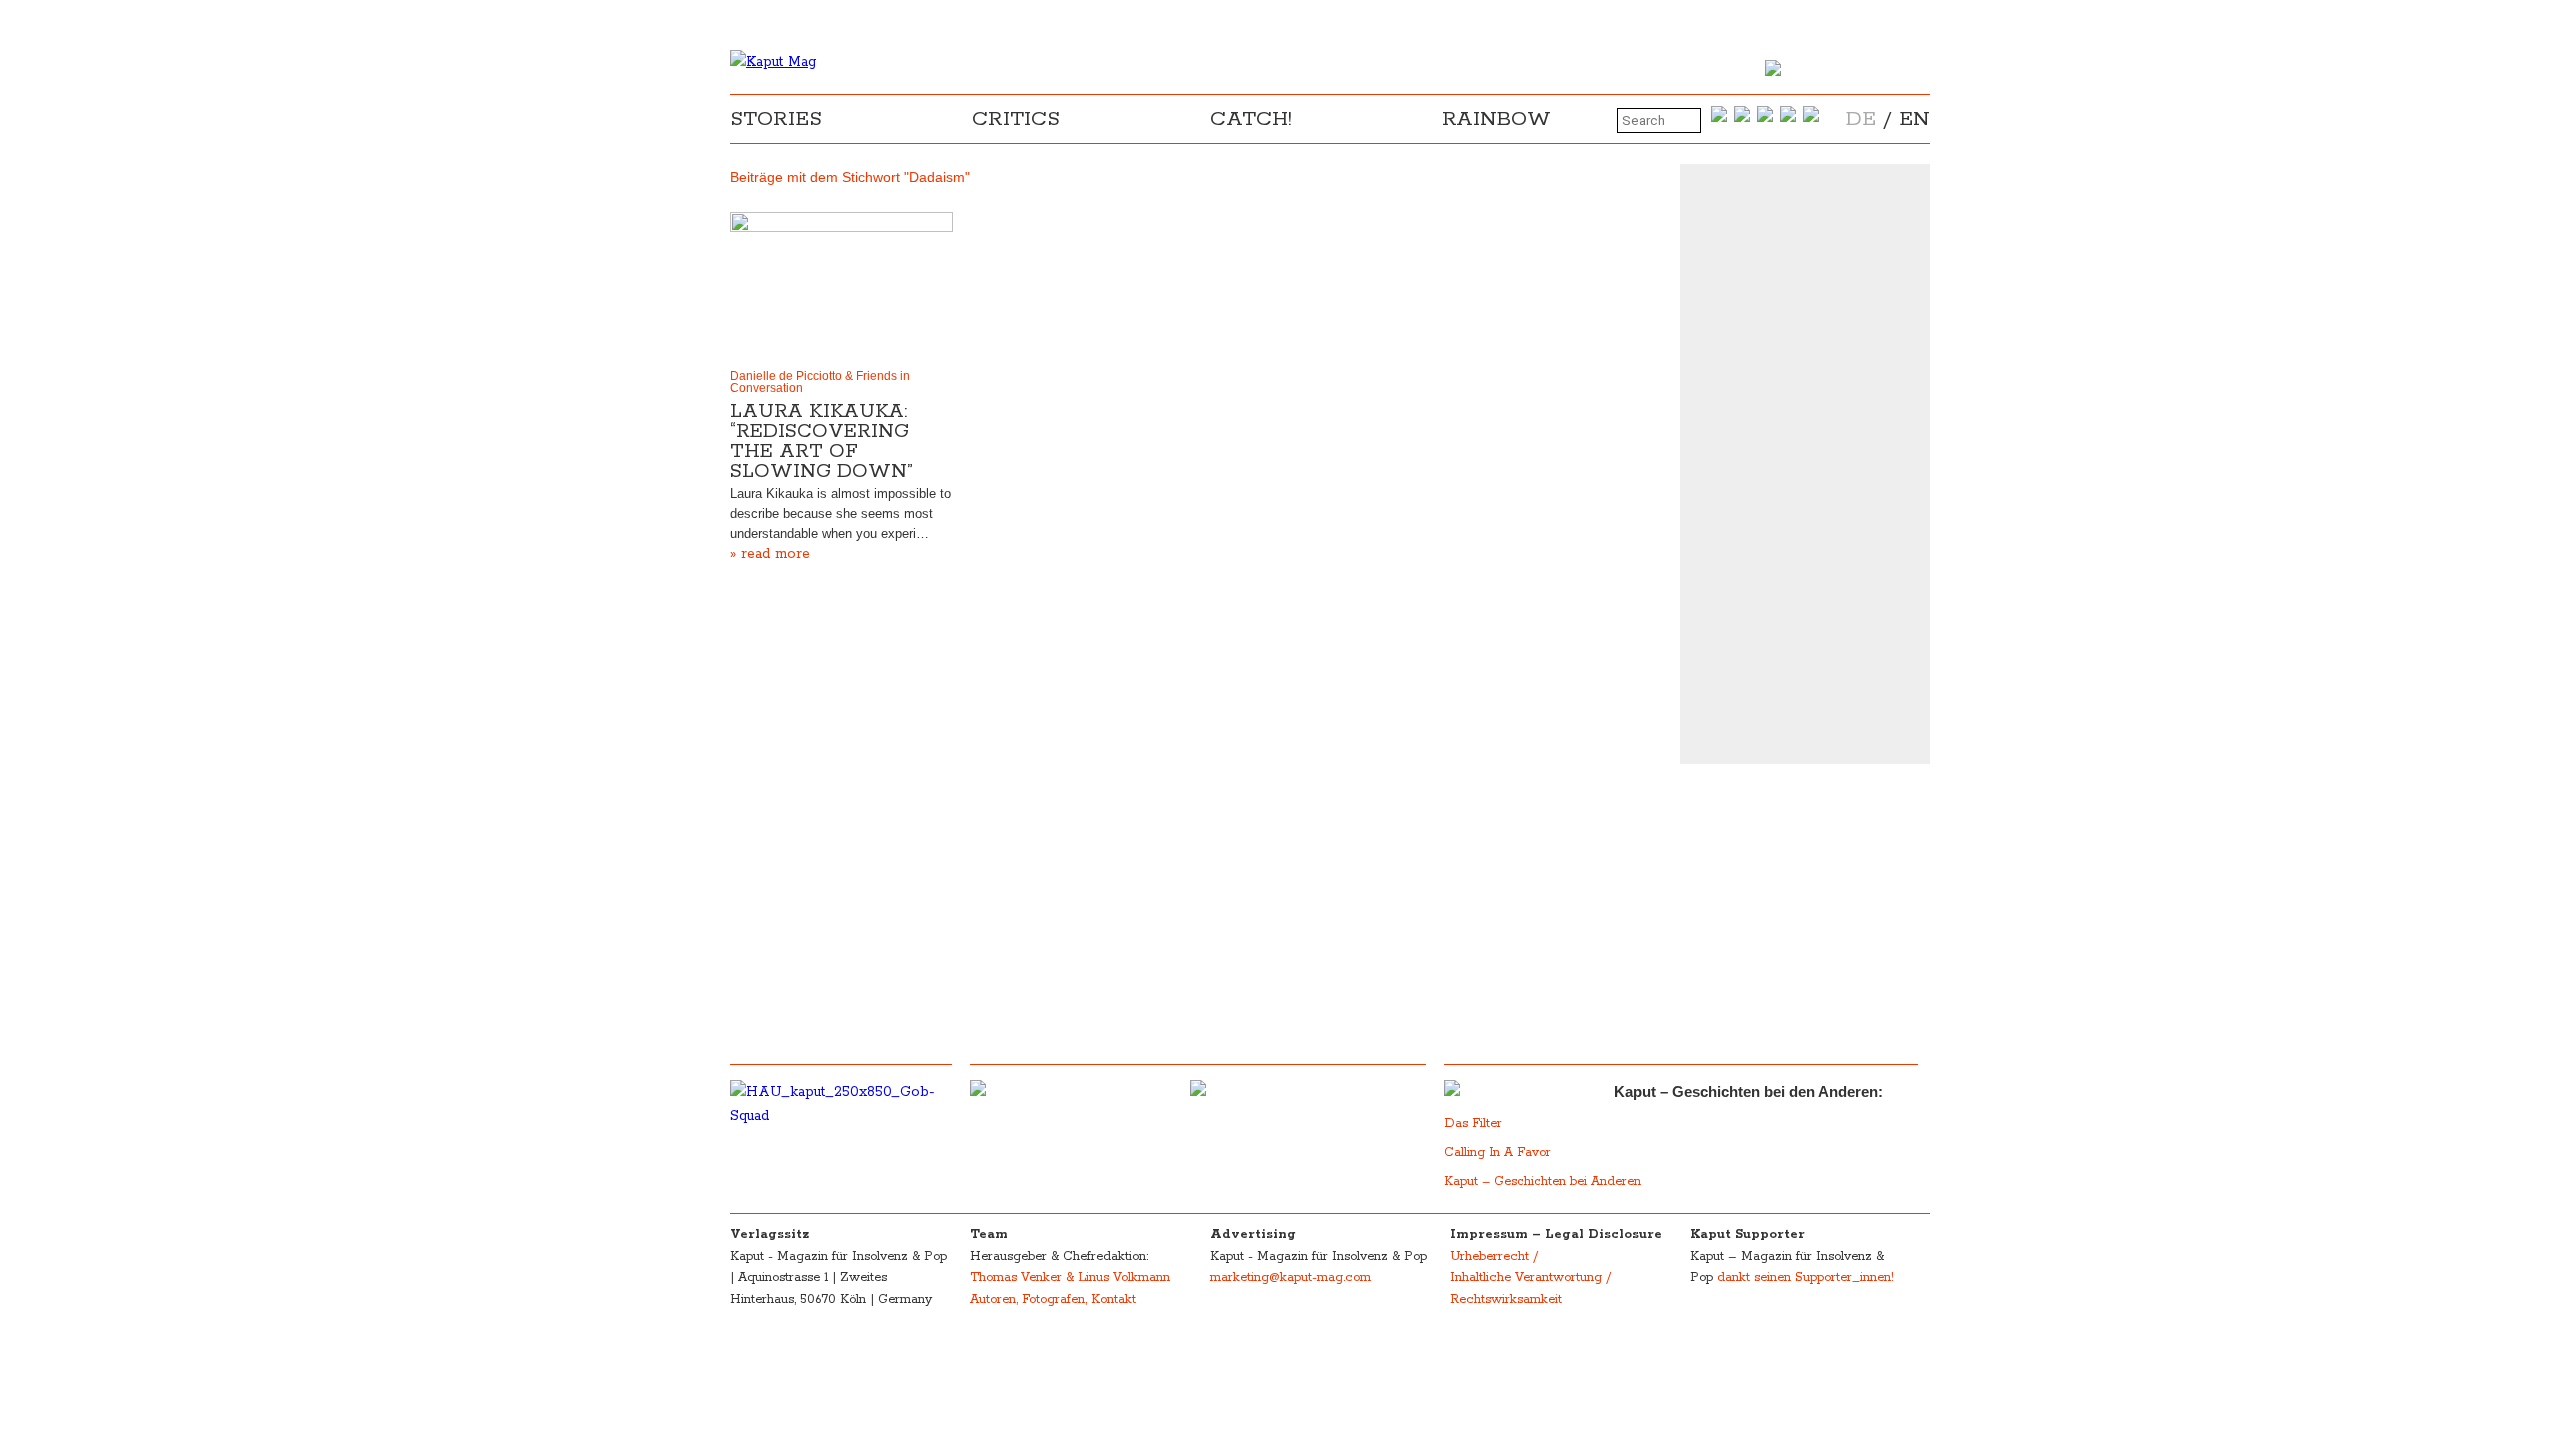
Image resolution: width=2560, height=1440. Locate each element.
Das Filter (1475, 1123)
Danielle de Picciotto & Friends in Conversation (820, 382)
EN (1914, 119)
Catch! (1251, 119)
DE (1861, 119)
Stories (776, 119)
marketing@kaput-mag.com (1290, 1277)
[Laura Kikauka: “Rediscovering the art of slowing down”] (841, 286)
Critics (1016, 119)
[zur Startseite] (773, 62)
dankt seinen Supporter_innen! (1805, 1277)
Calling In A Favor (1497, 1152)
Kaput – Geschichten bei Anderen (1542, 1181)
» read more (770, 554)
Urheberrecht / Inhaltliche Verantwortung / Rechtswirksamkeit (1530, 1278)
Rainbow (1496, 119)
